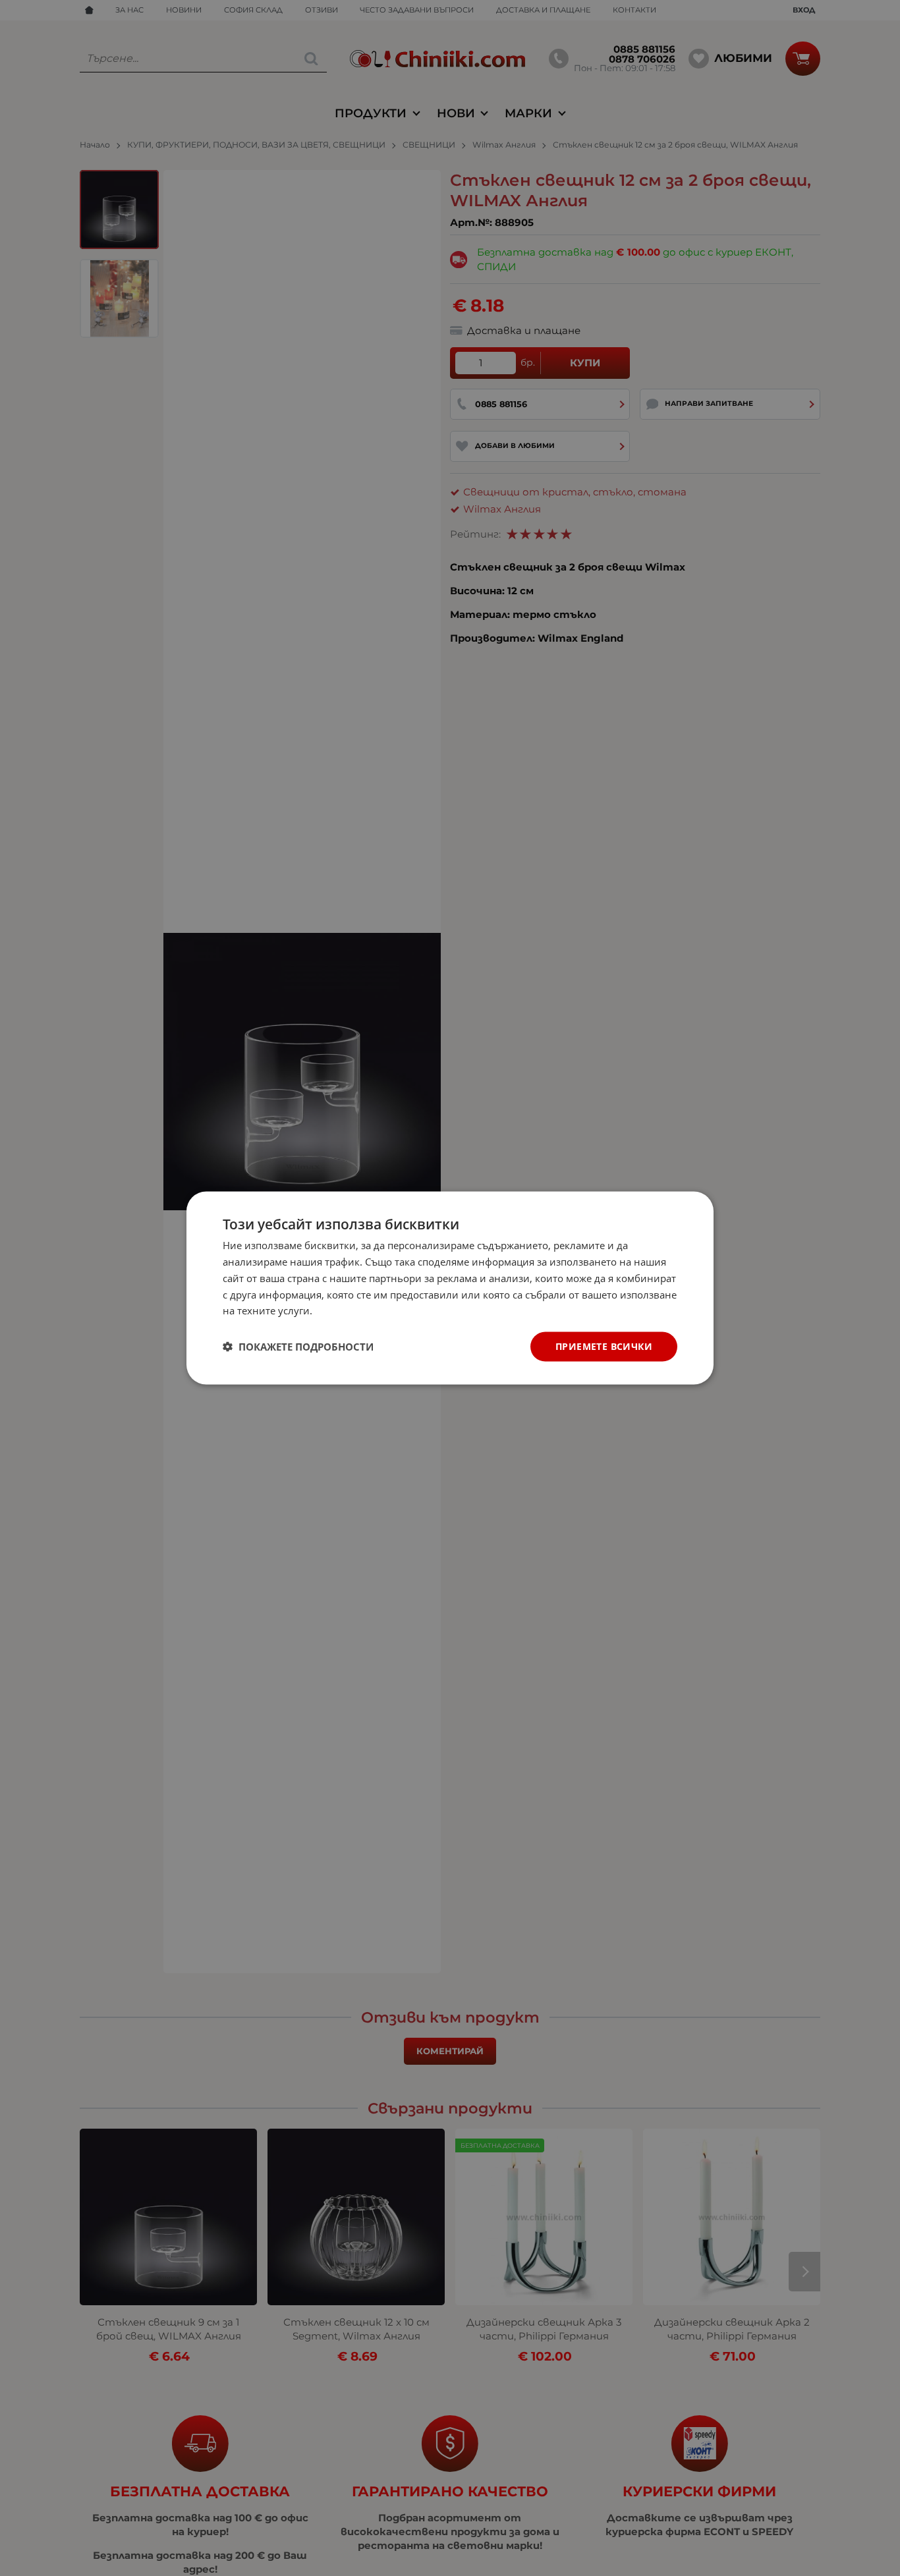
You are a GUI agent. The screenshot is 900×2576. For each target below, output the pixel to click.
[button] (298, 1347)
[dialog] (450, 1288)
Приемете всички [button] (604, 1346)
